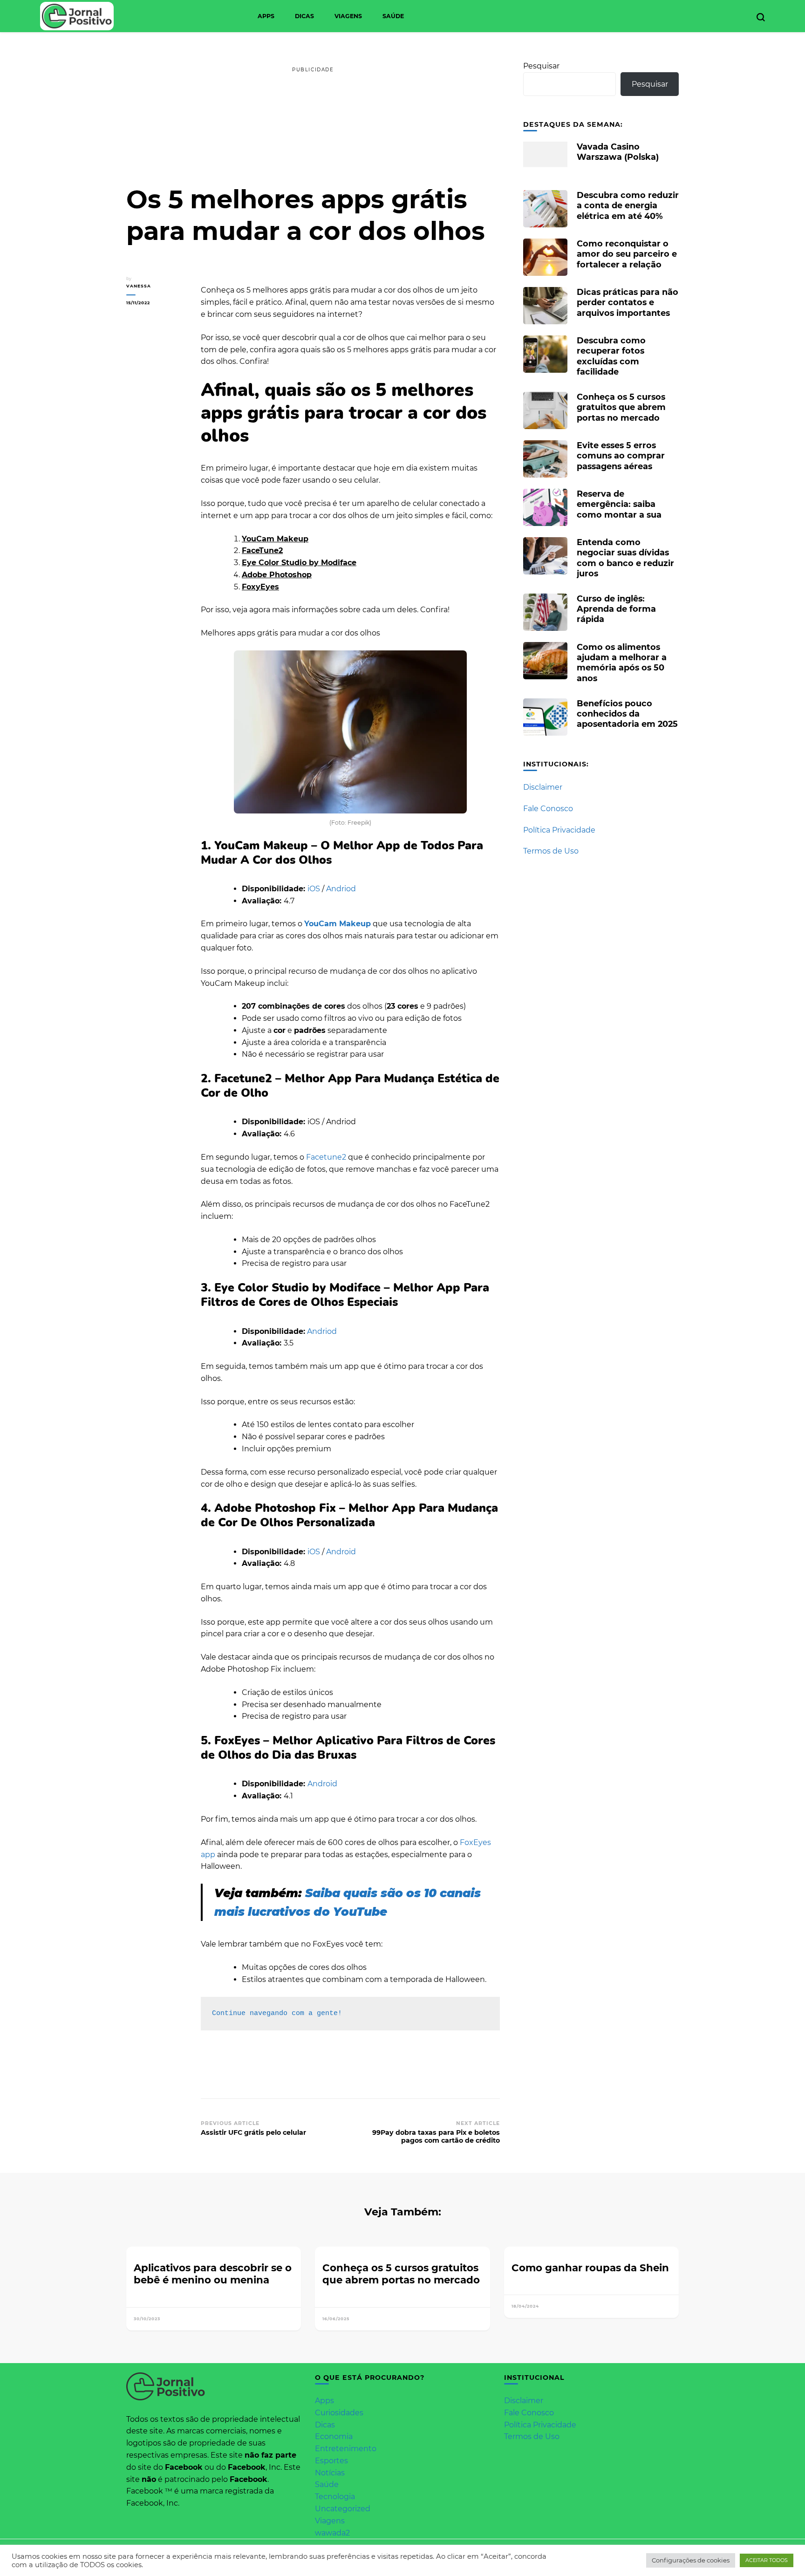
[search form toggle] (761, 17)
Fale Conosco (548, 809)
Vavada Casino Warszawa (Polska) (618, 152)
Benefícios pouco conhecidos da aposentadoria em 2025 (627, 714)
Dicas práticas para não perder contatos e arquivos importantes (628, 302)
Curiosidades (339, 2413)
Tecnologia (335, 2497)
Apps (266, 16)
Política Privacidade (559, 830)
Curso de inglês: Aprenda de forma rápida (616, 609)
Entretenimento (346, 2449)
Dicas (304, 16)
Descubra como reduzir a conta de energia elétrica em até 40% (628, 205)
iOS (315, 889)
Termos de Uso (551, 851)
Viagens (348, 16)
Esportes (331, 2461)
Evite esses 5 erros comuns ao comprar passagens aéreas (621, 455)
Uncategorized (343, 2509)
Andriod (341, 889)
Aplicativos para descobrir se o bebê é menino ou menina (213, 2274)
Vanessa (139, 286)
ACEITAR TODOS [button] (767, 2560)
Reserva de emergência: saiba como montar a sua (619, 504)
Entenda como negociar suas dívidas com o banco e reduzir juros (625, 558)
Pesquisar (541, 66)
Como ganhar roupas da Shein (590, 2268)
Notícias (330, 2473)
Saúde (393, 16)
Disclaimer (543, 787)
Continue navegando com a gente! (277, 2013)
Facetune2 (326, 1157)
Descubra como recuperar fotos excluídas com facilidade (611, 356)
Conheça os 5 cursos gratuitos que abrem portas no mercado (621, 407)
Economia (334, 2436)
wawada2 (332, 2533)
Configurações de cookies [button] (691, 2560)
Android (341, 1552)
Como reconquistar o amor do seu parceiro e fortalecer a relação (627, 254)
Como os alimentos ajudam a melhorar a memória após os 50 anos (622, 663)
